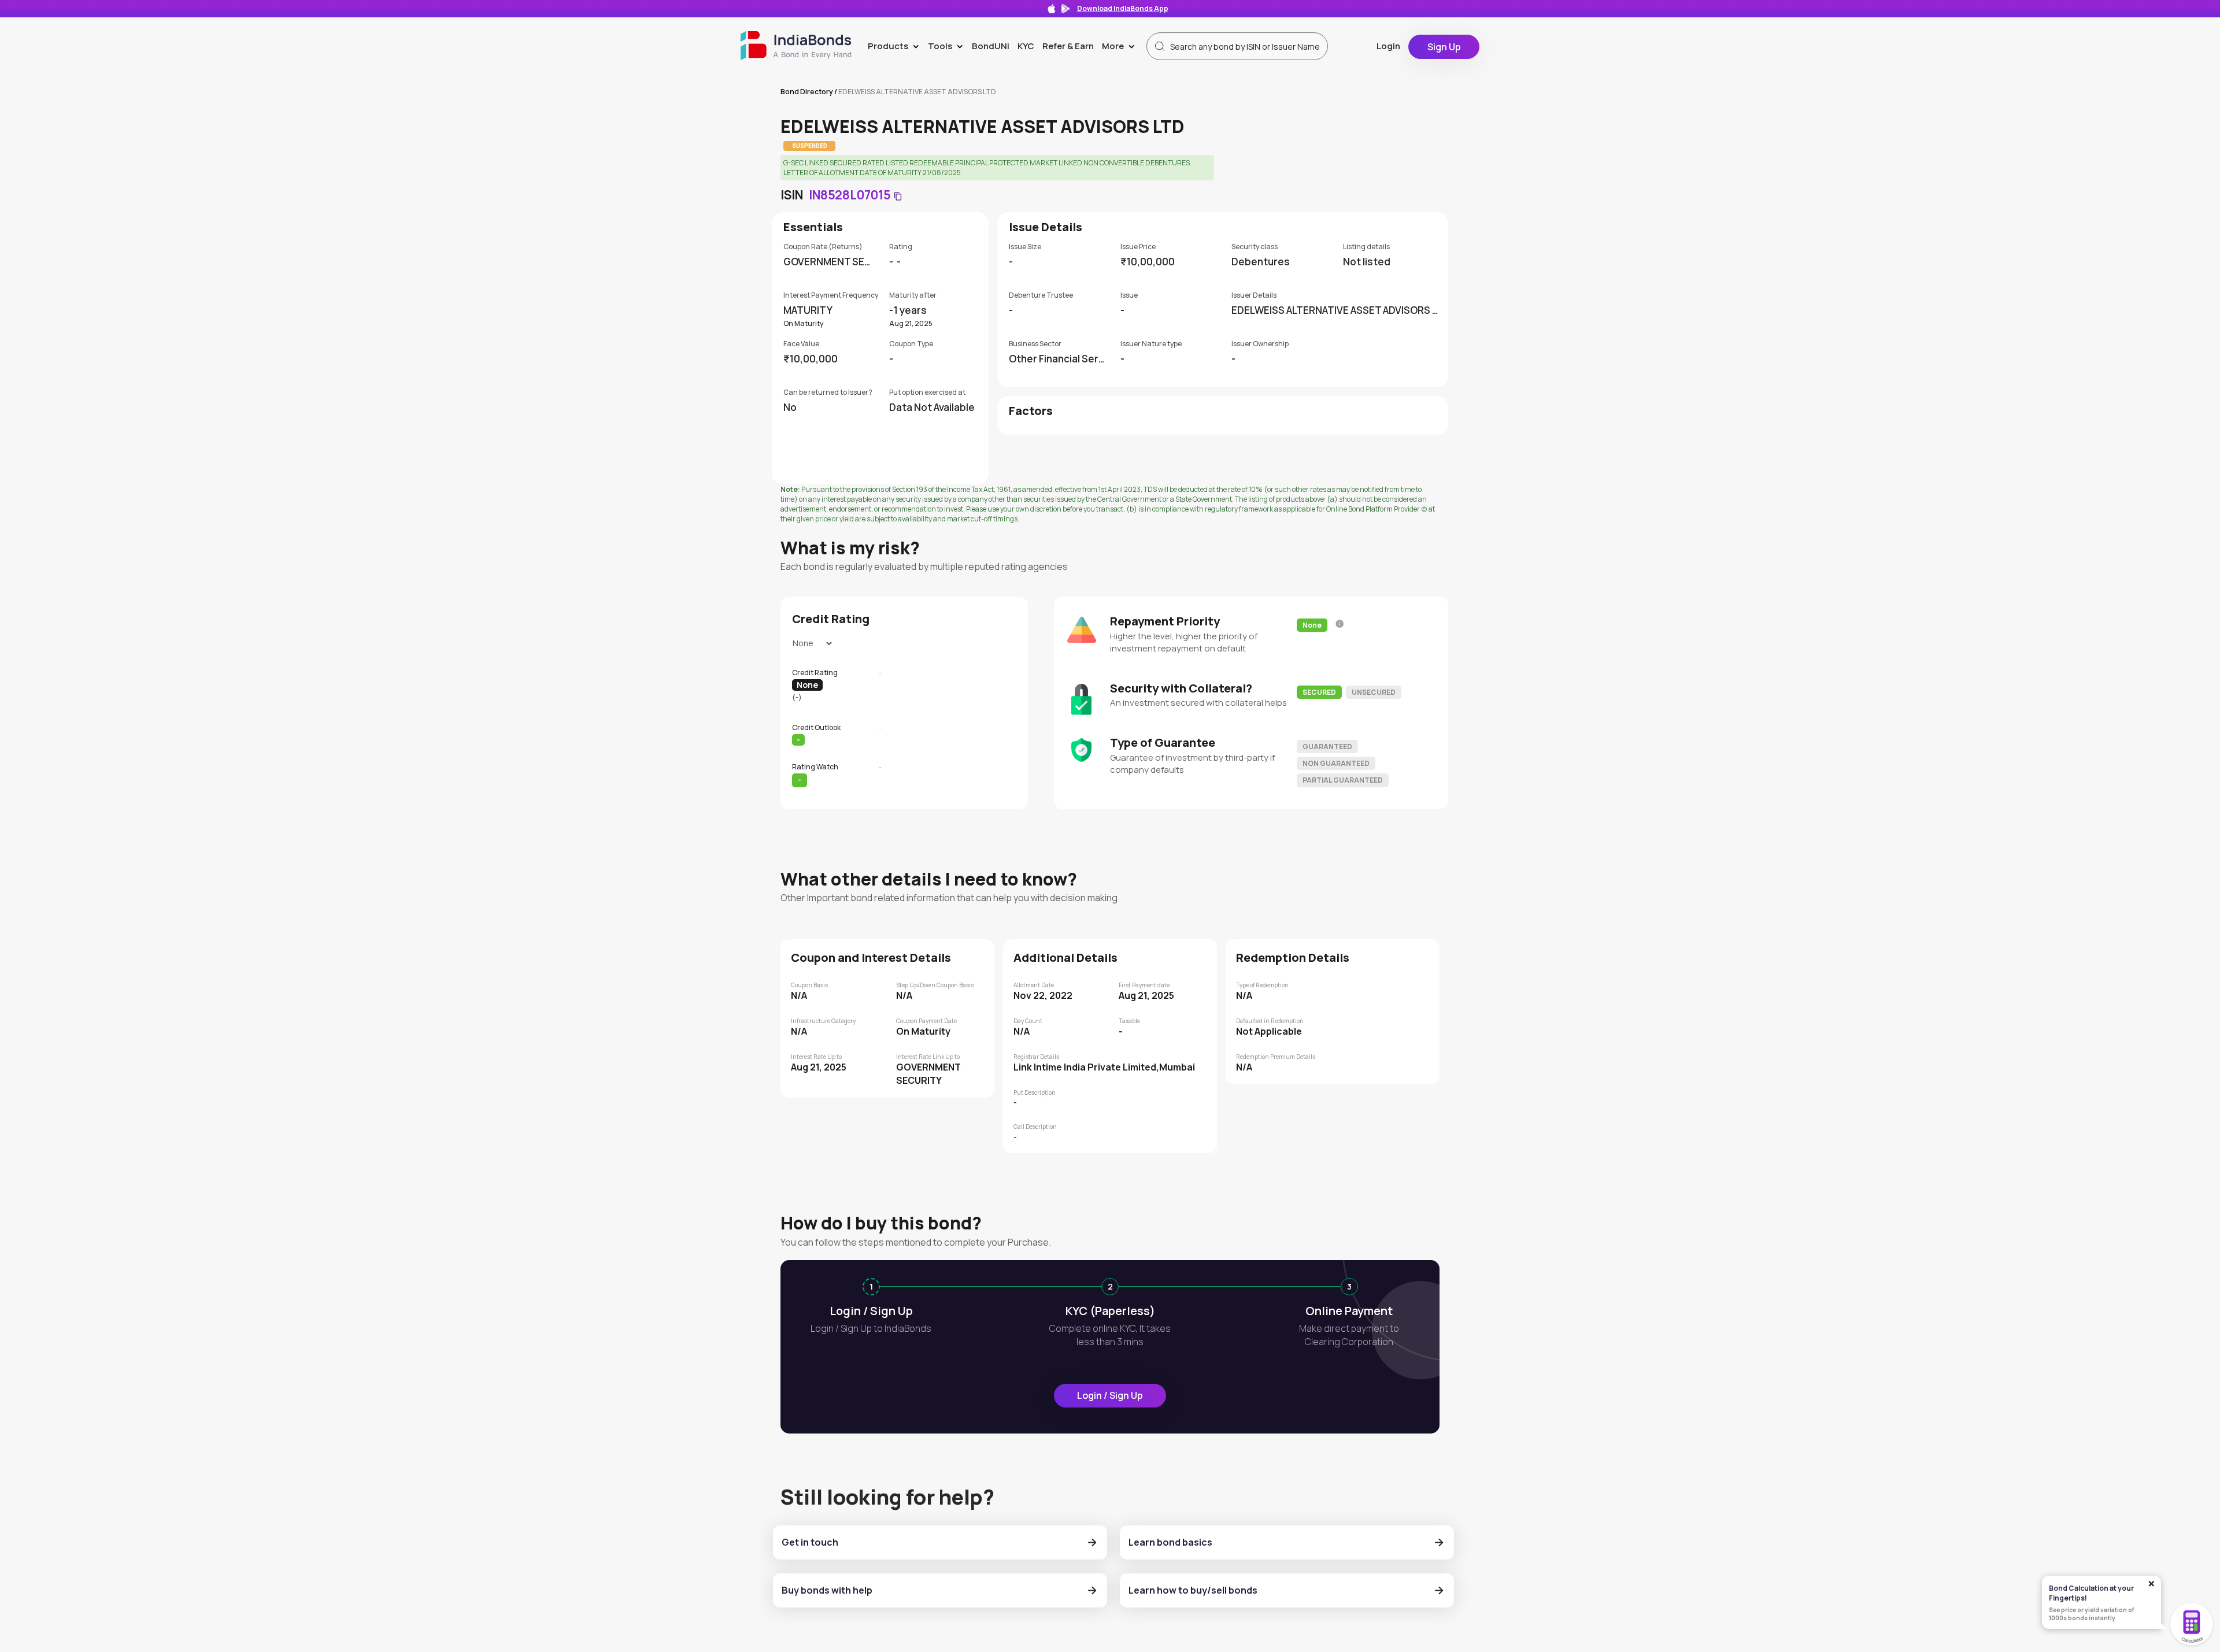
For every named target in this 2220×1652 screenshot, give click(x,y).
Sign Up (1444, 47)
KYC (1026, 46)
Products (896, 46)
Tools (948, 46)
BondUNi (991, 46)
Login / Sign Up (1110, 1395)
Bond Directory (807, 92)
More (1121, 46)
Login (1388, 46)
